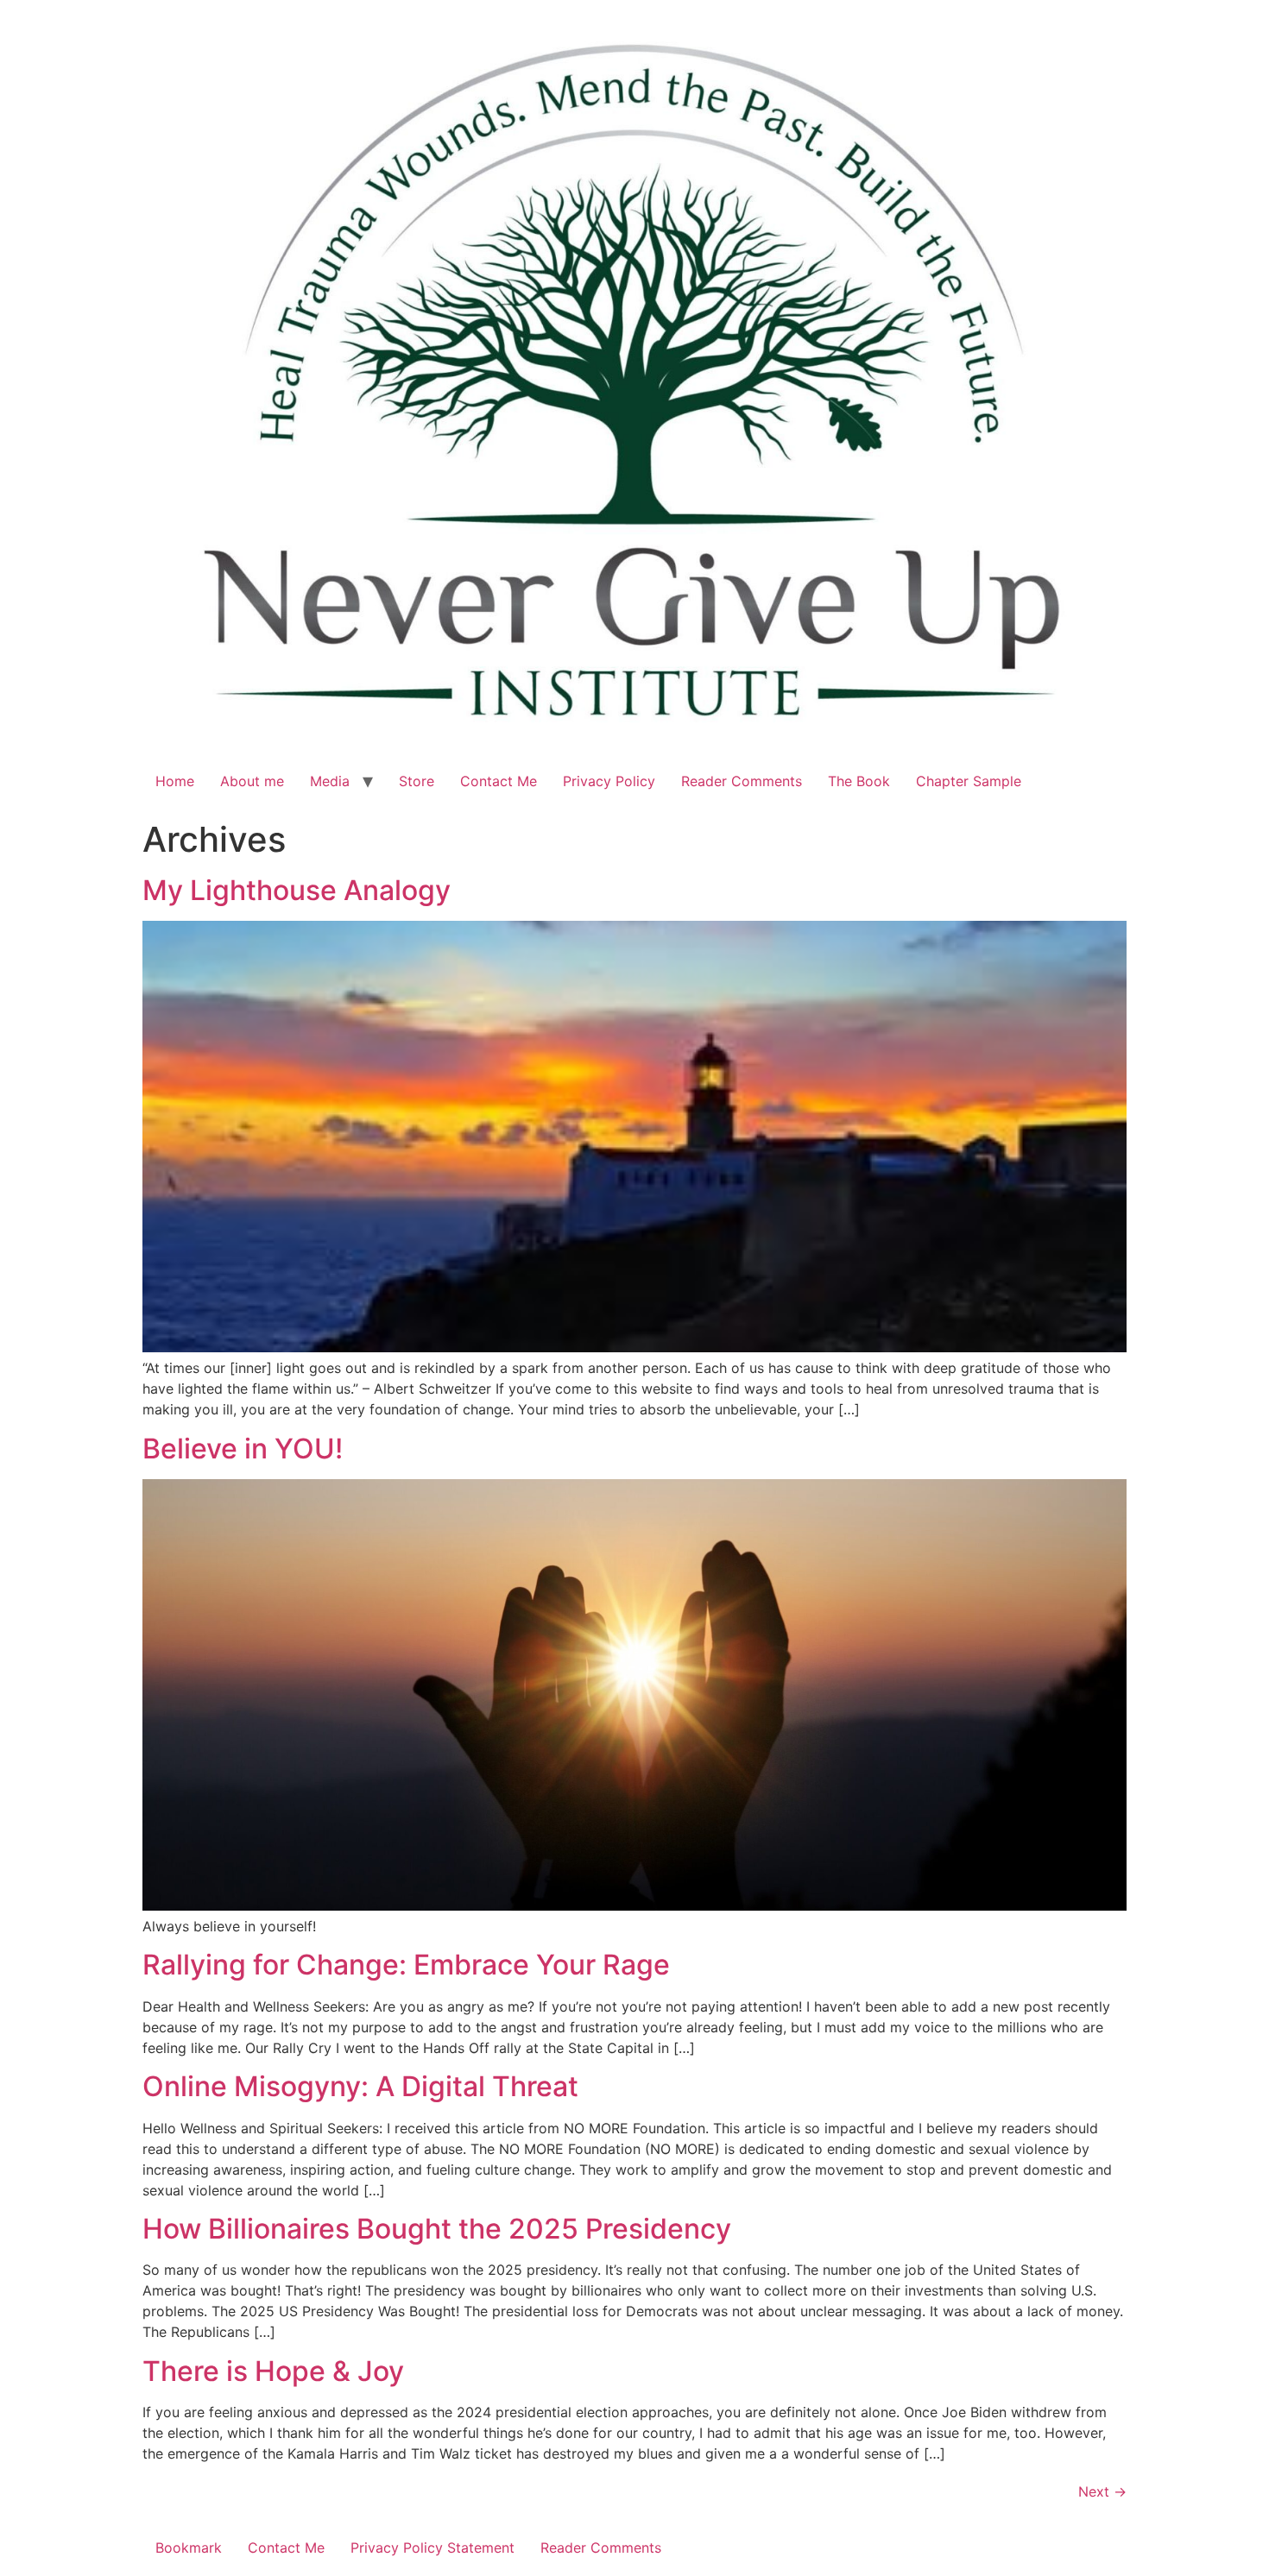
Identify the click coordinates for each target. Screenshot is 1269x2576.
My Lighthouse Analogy (297, 890)
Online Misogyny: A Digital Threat (360, 2086)
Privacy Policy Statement (432, 2548)
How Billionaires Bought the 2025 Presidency (437, 2229)
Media (330, 781)
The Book (859, 781)
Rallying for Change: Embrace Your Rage (406, 1965)
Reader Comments (742, 781)
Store (417, 781)
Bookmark (189, 2548)
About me (252, 781)
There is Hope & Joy (273, 2371)
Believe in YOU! (243, 1449)
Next (1102, 2491)
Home (175, 781)
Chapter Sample (969, 781)
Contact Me (499, 781)
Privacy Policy (609, 781)
